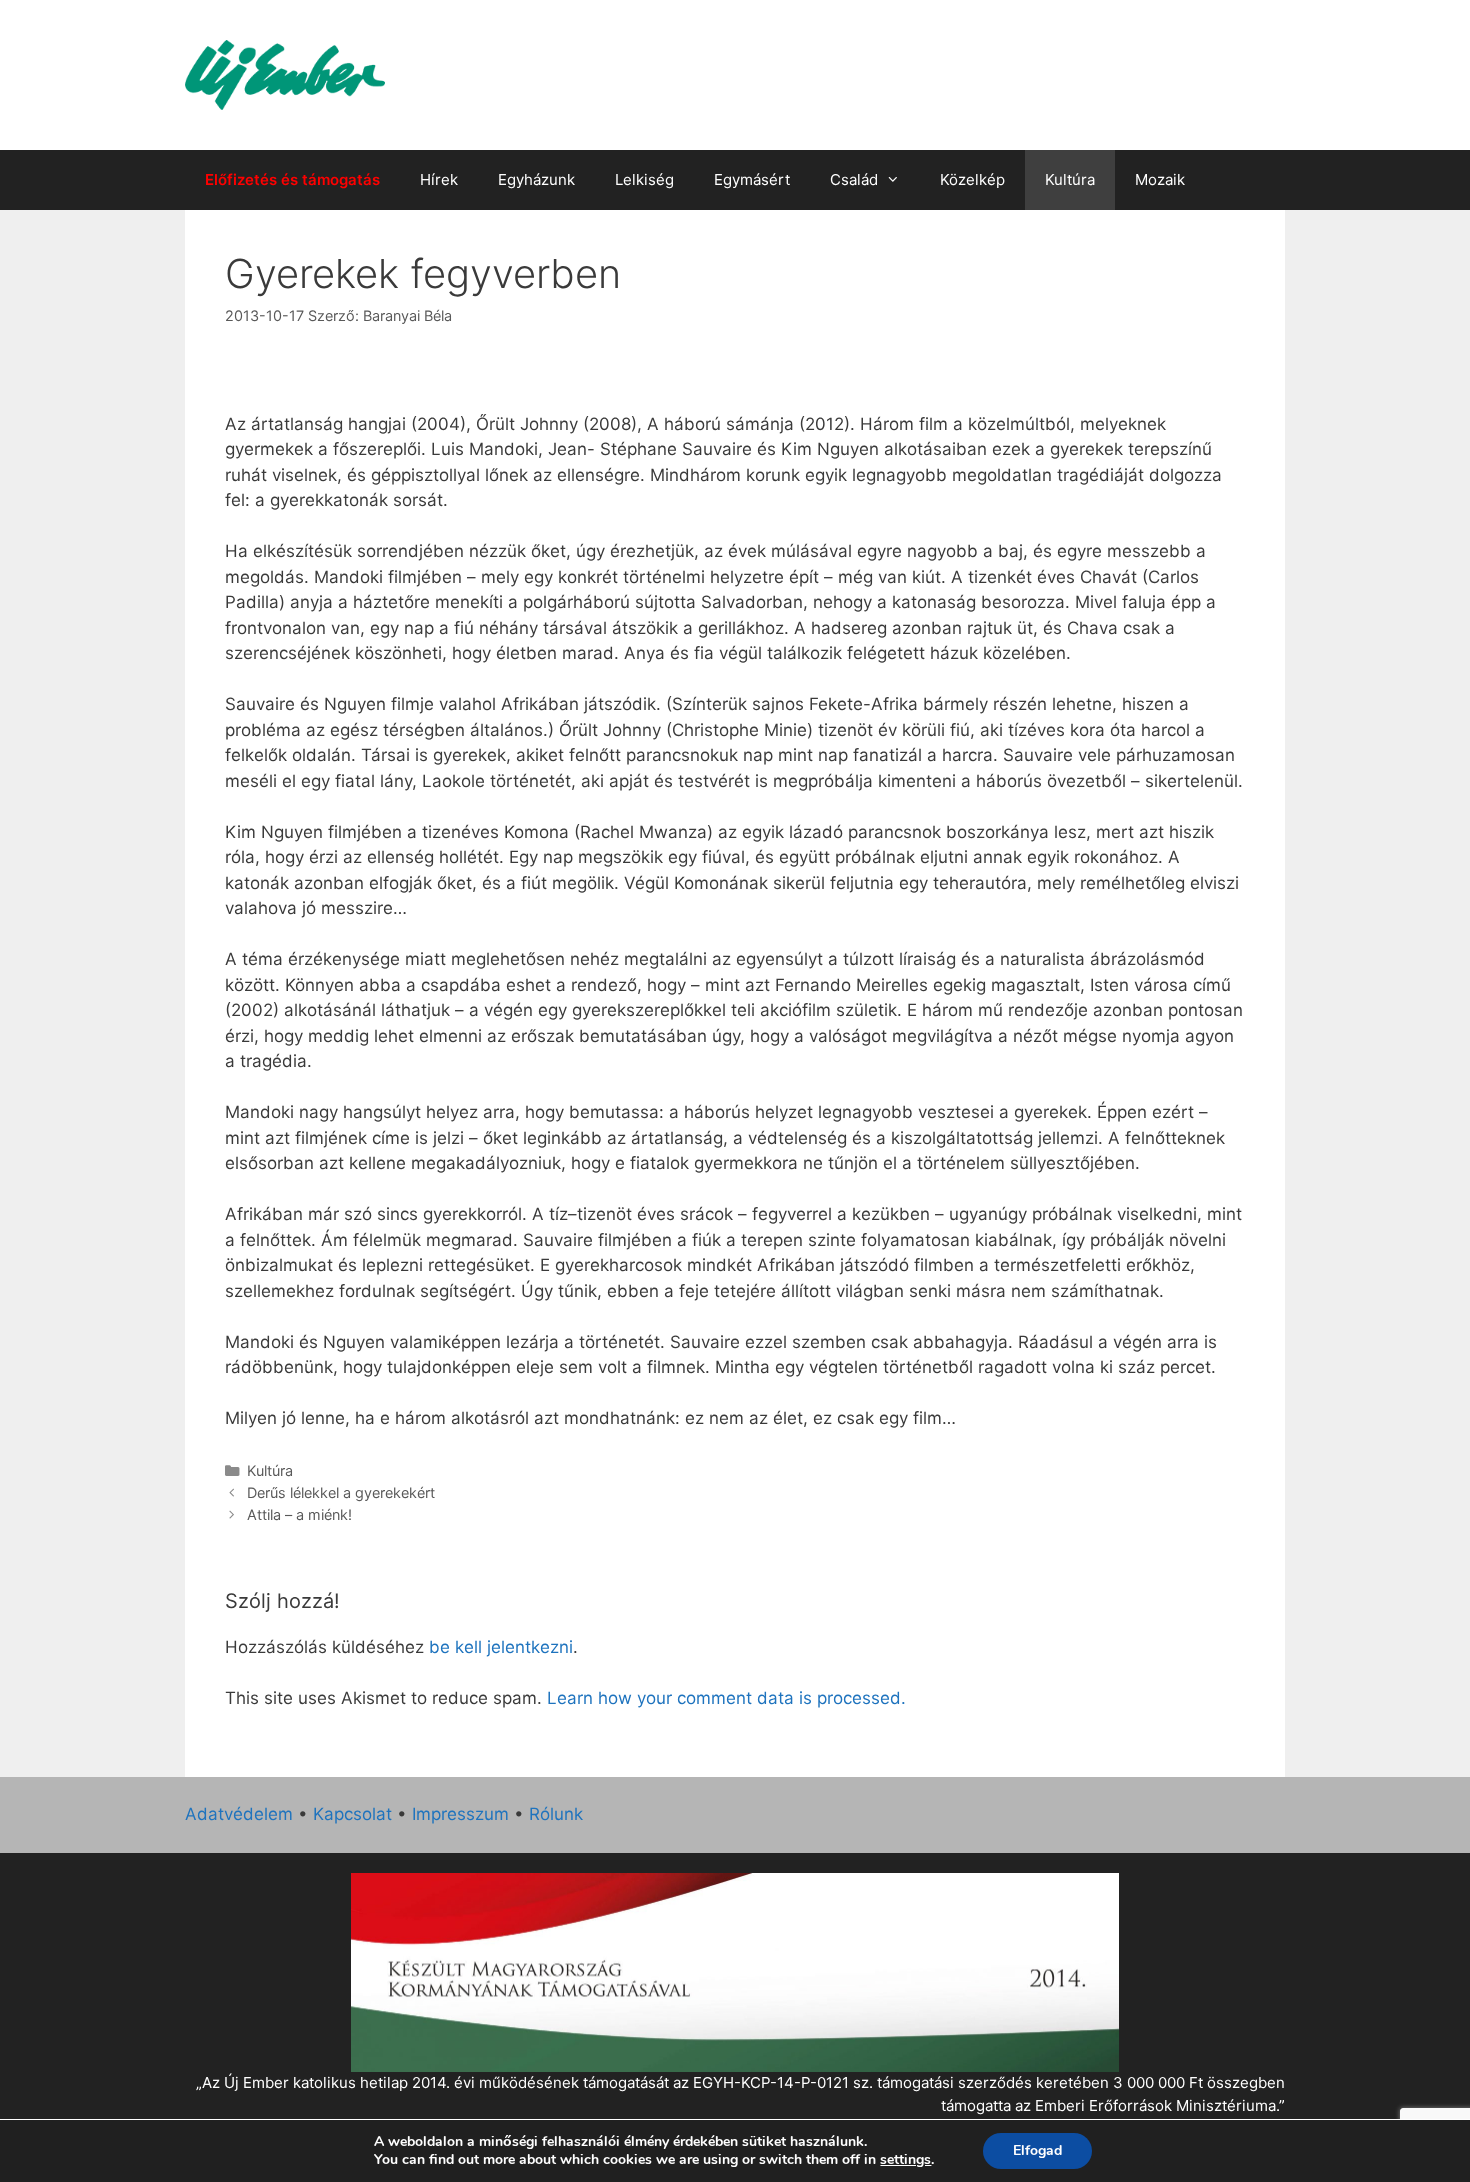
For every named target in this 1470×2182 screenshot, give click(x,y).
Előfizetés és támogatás (292, 179)
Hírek (439, 179)
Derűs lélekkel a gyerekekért (341, 1492)
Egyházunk (536, 179)
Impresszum (460, 1814)
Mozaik (1160, 179)
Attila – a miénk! (299, 1514)
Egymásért (752, 179)
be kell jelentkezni (501, 1647)
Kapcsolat (352, 1814)
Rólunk (556, 1814)
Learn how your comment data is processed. (726, 1698)
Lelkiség (644, 179)
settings (905, 2160)
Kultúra (1070, 179)
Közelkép (972, 179)
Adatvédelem (239, 1814)
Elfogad (1037, 2150)
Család (854, 179)
